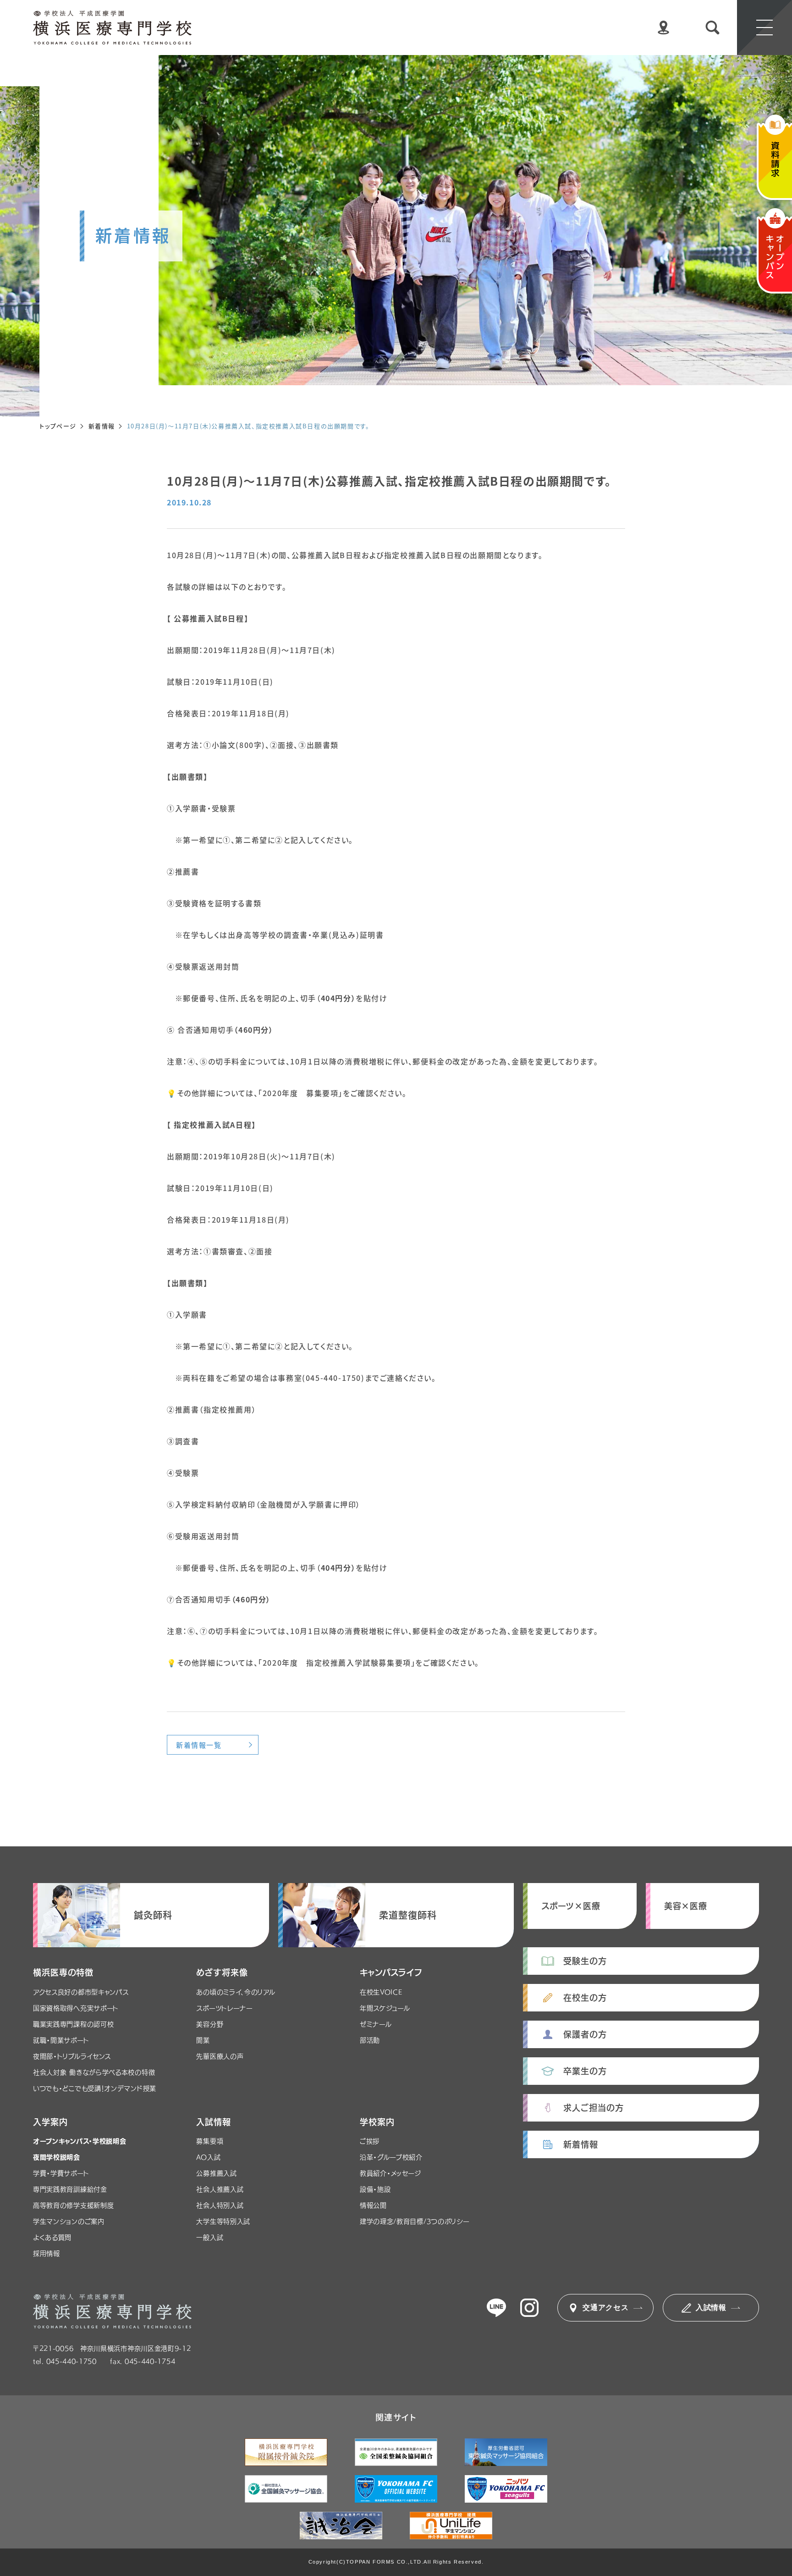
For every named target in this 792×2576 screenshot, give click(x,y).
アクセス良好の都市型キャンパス (81, 1992)
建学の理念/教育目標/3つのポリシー (415, 2221)
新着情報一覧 (199, 1745)
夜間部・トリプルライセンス (72, 2056)
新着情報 (102, 426)
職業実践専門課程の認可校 (73, 2024)
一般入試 (210, 2238)
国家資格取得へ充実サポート (76, 2008)
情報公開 (373, 2205)
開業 (203, 2040)
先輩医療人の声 (220, 2056)
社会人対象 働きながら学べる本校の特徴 (94, 2072)
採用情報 (47, 2254)
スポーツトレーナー (224, 2008)
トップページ (58, 426)
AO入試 (208, 2157)
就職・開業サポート (61, 2040)
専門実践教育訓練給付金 (70, 2189)
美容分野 (210, 2024)
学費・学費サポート (61, 2173)
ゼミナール (376, 2024)
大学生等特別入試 (223, 2221)
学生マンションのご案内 (69, 2221)
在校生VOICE (381, 1992)
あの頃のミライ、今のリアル (236, 1992)
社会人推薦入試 (220, 2189)
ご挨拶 (370, 2141)
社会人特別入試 (220, 2205)
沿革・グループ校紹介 (391, 2157)
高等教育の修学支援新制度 (73, 2205)
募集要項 (210, 2141)
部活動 (370, 2040)
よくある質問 (52, 2238)
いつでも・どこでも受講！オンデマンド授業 (95, 2088)
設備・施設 (375, 2189)
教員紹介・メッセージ (390, 2173)
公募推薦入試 (216, 2173)
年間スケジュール (385, 2008)
